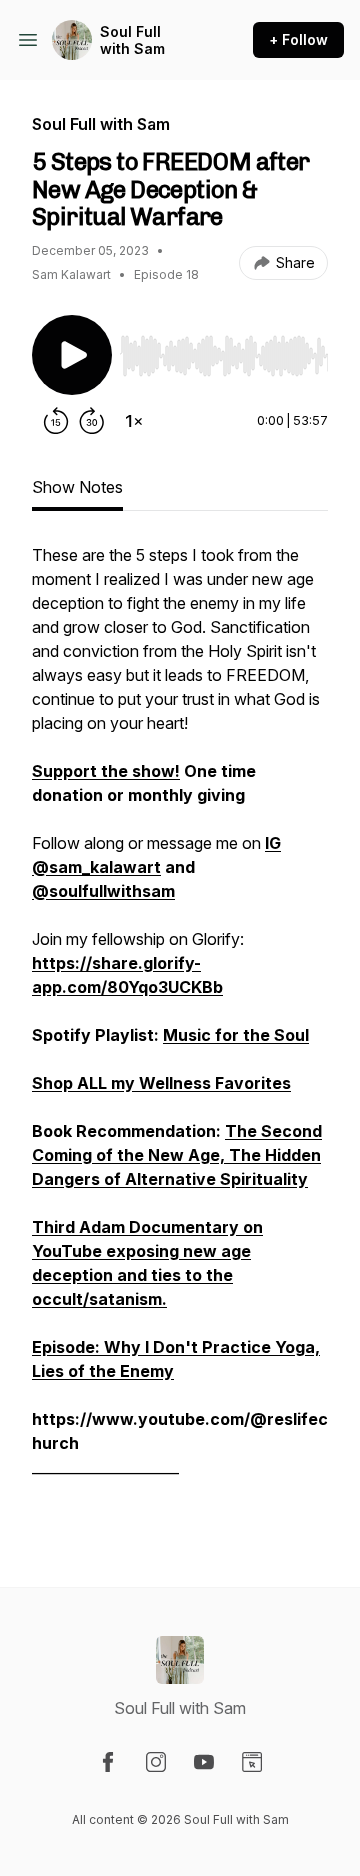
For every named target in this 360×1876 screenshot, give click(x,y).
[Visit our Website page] (252, 1762)
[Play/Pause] (72, 355)
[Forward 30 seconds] (92, 421)
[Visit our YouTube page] (204, 1762)
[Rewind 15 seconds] (56, 421)
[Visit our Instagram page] (156, 1762)
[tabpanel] (180, 1033)
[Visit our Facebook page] (108, 1762)
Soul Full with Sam (132, 40)
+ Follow (298, 39)
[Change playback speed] (134, 421)
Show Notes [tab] (77, 487)
